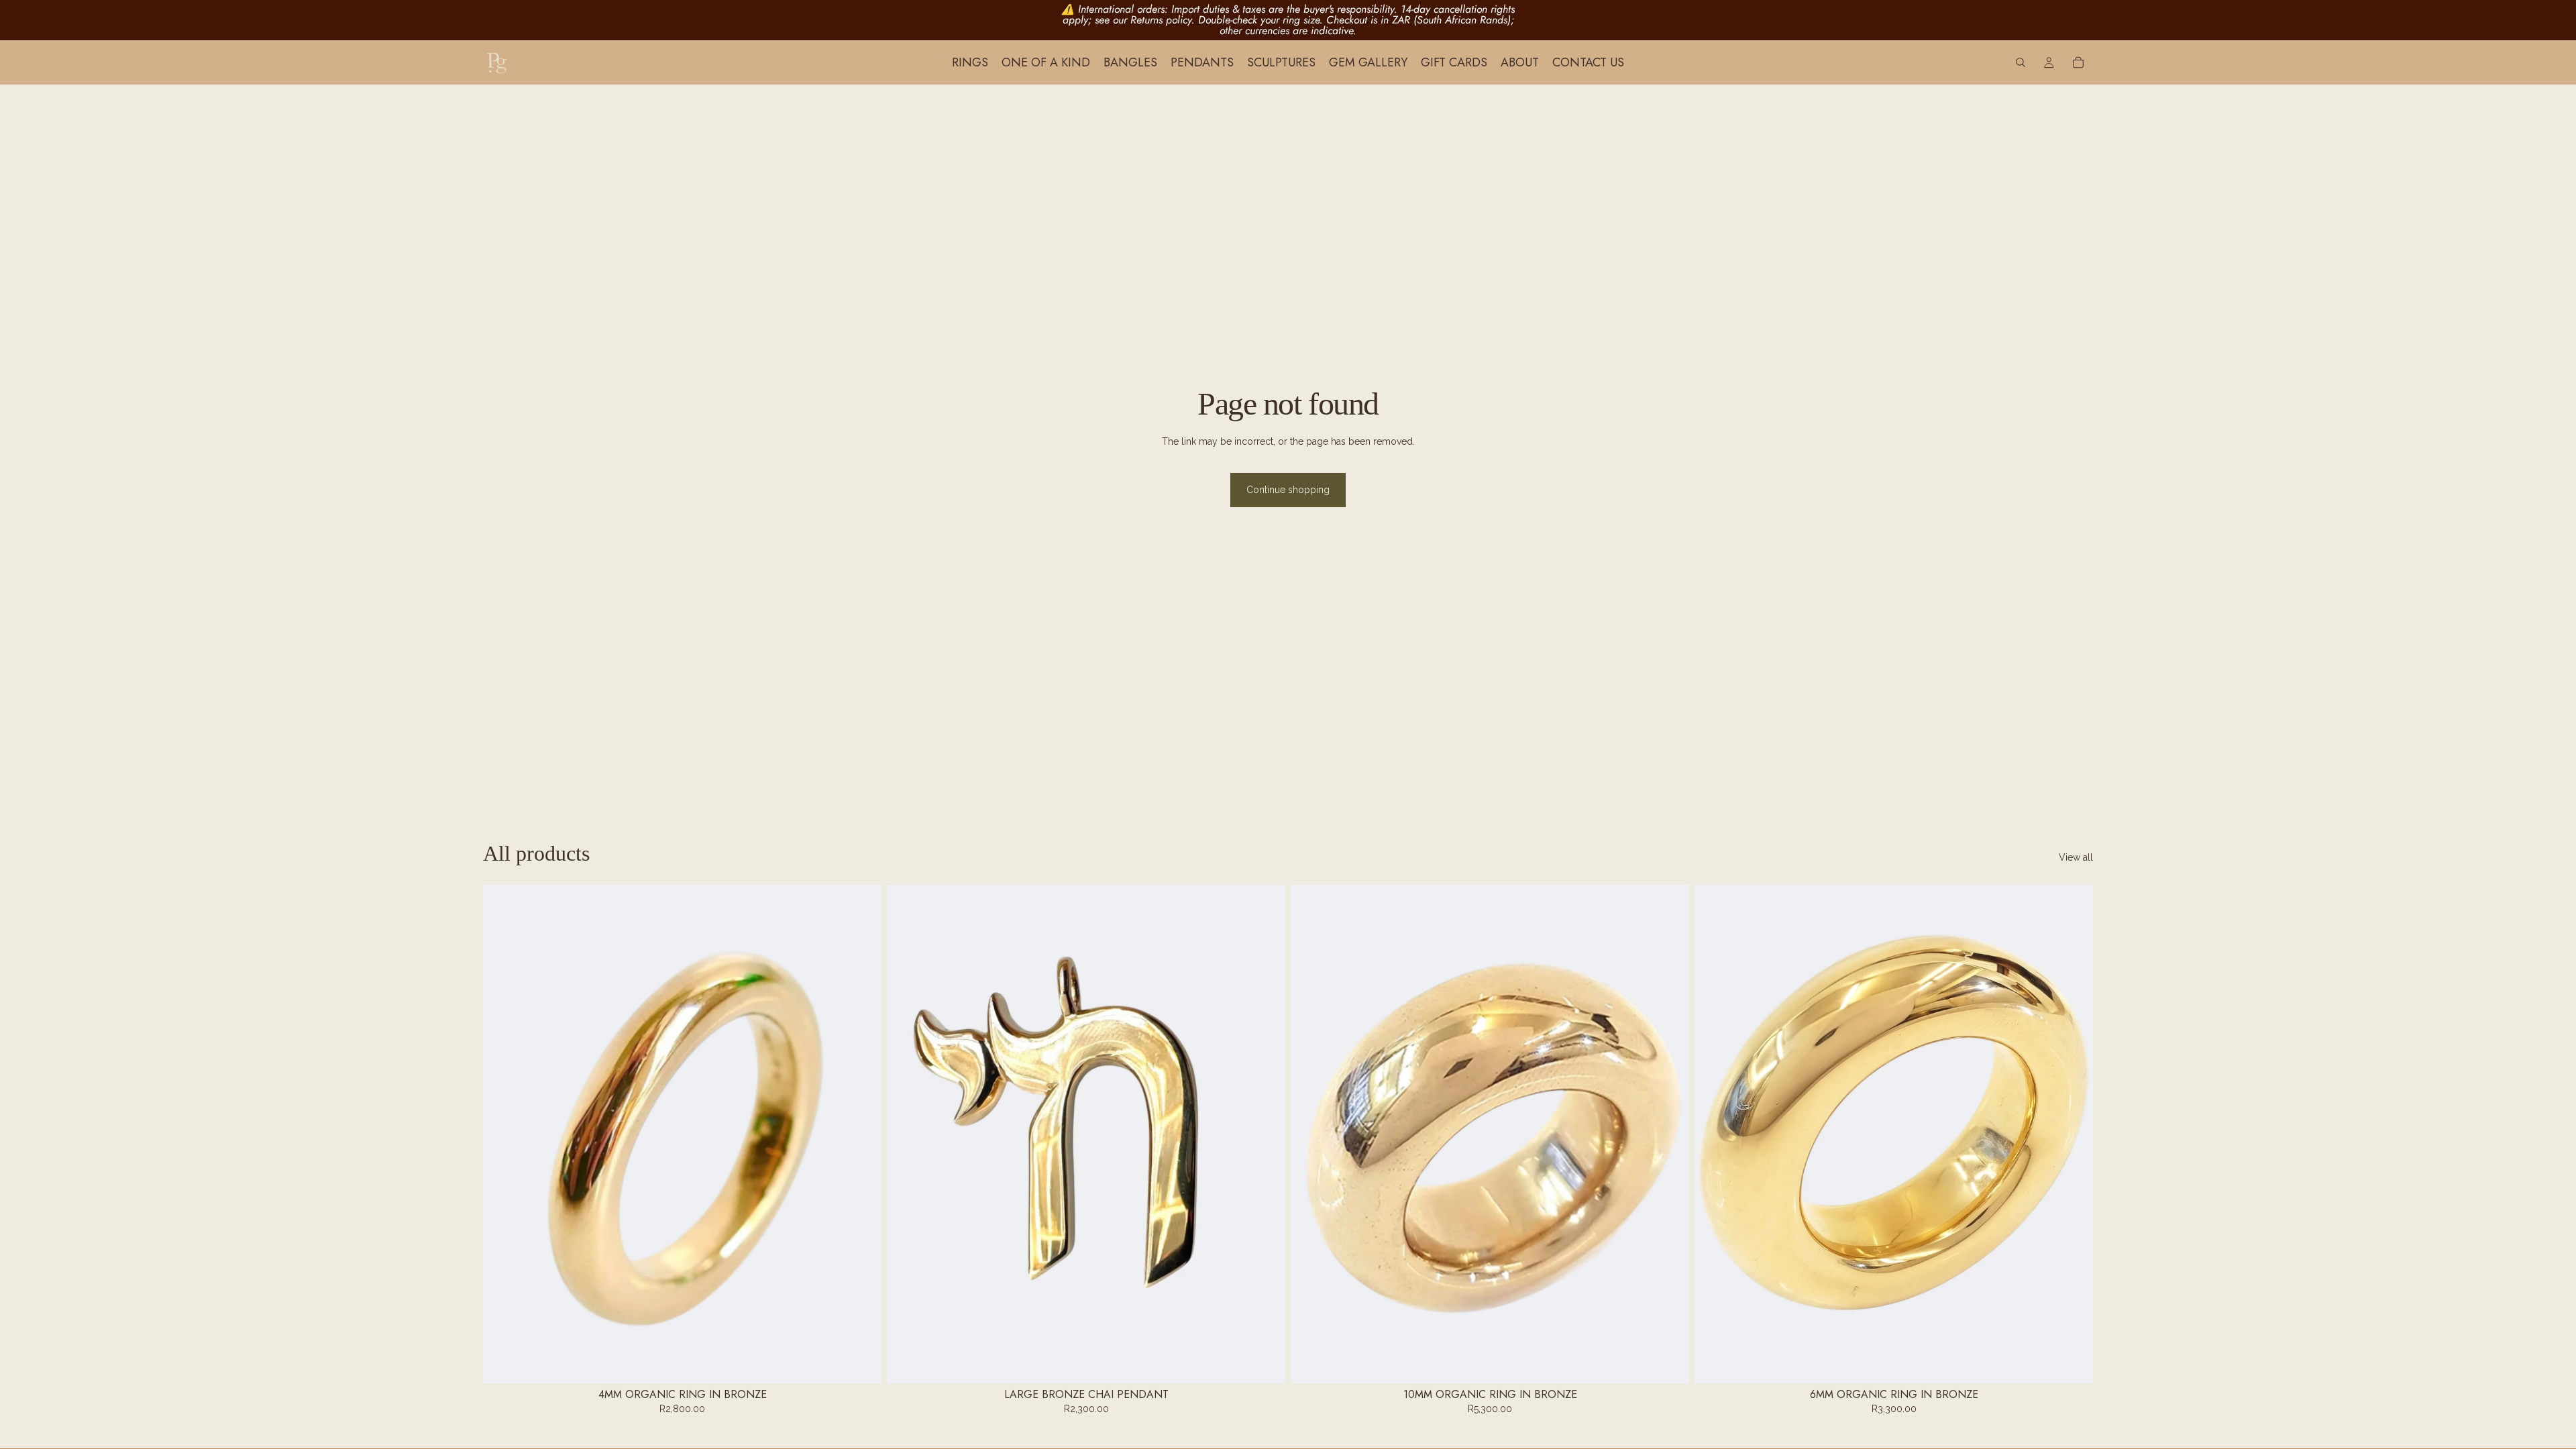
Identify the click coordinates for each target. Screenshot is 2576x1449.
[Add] (861, 1362)
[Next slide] (861, 1134)
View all (2076, 857)
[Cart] (2078, 62)
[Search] (2021, 62)
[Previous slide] (503, 1134)
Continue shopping (1288, 490)
